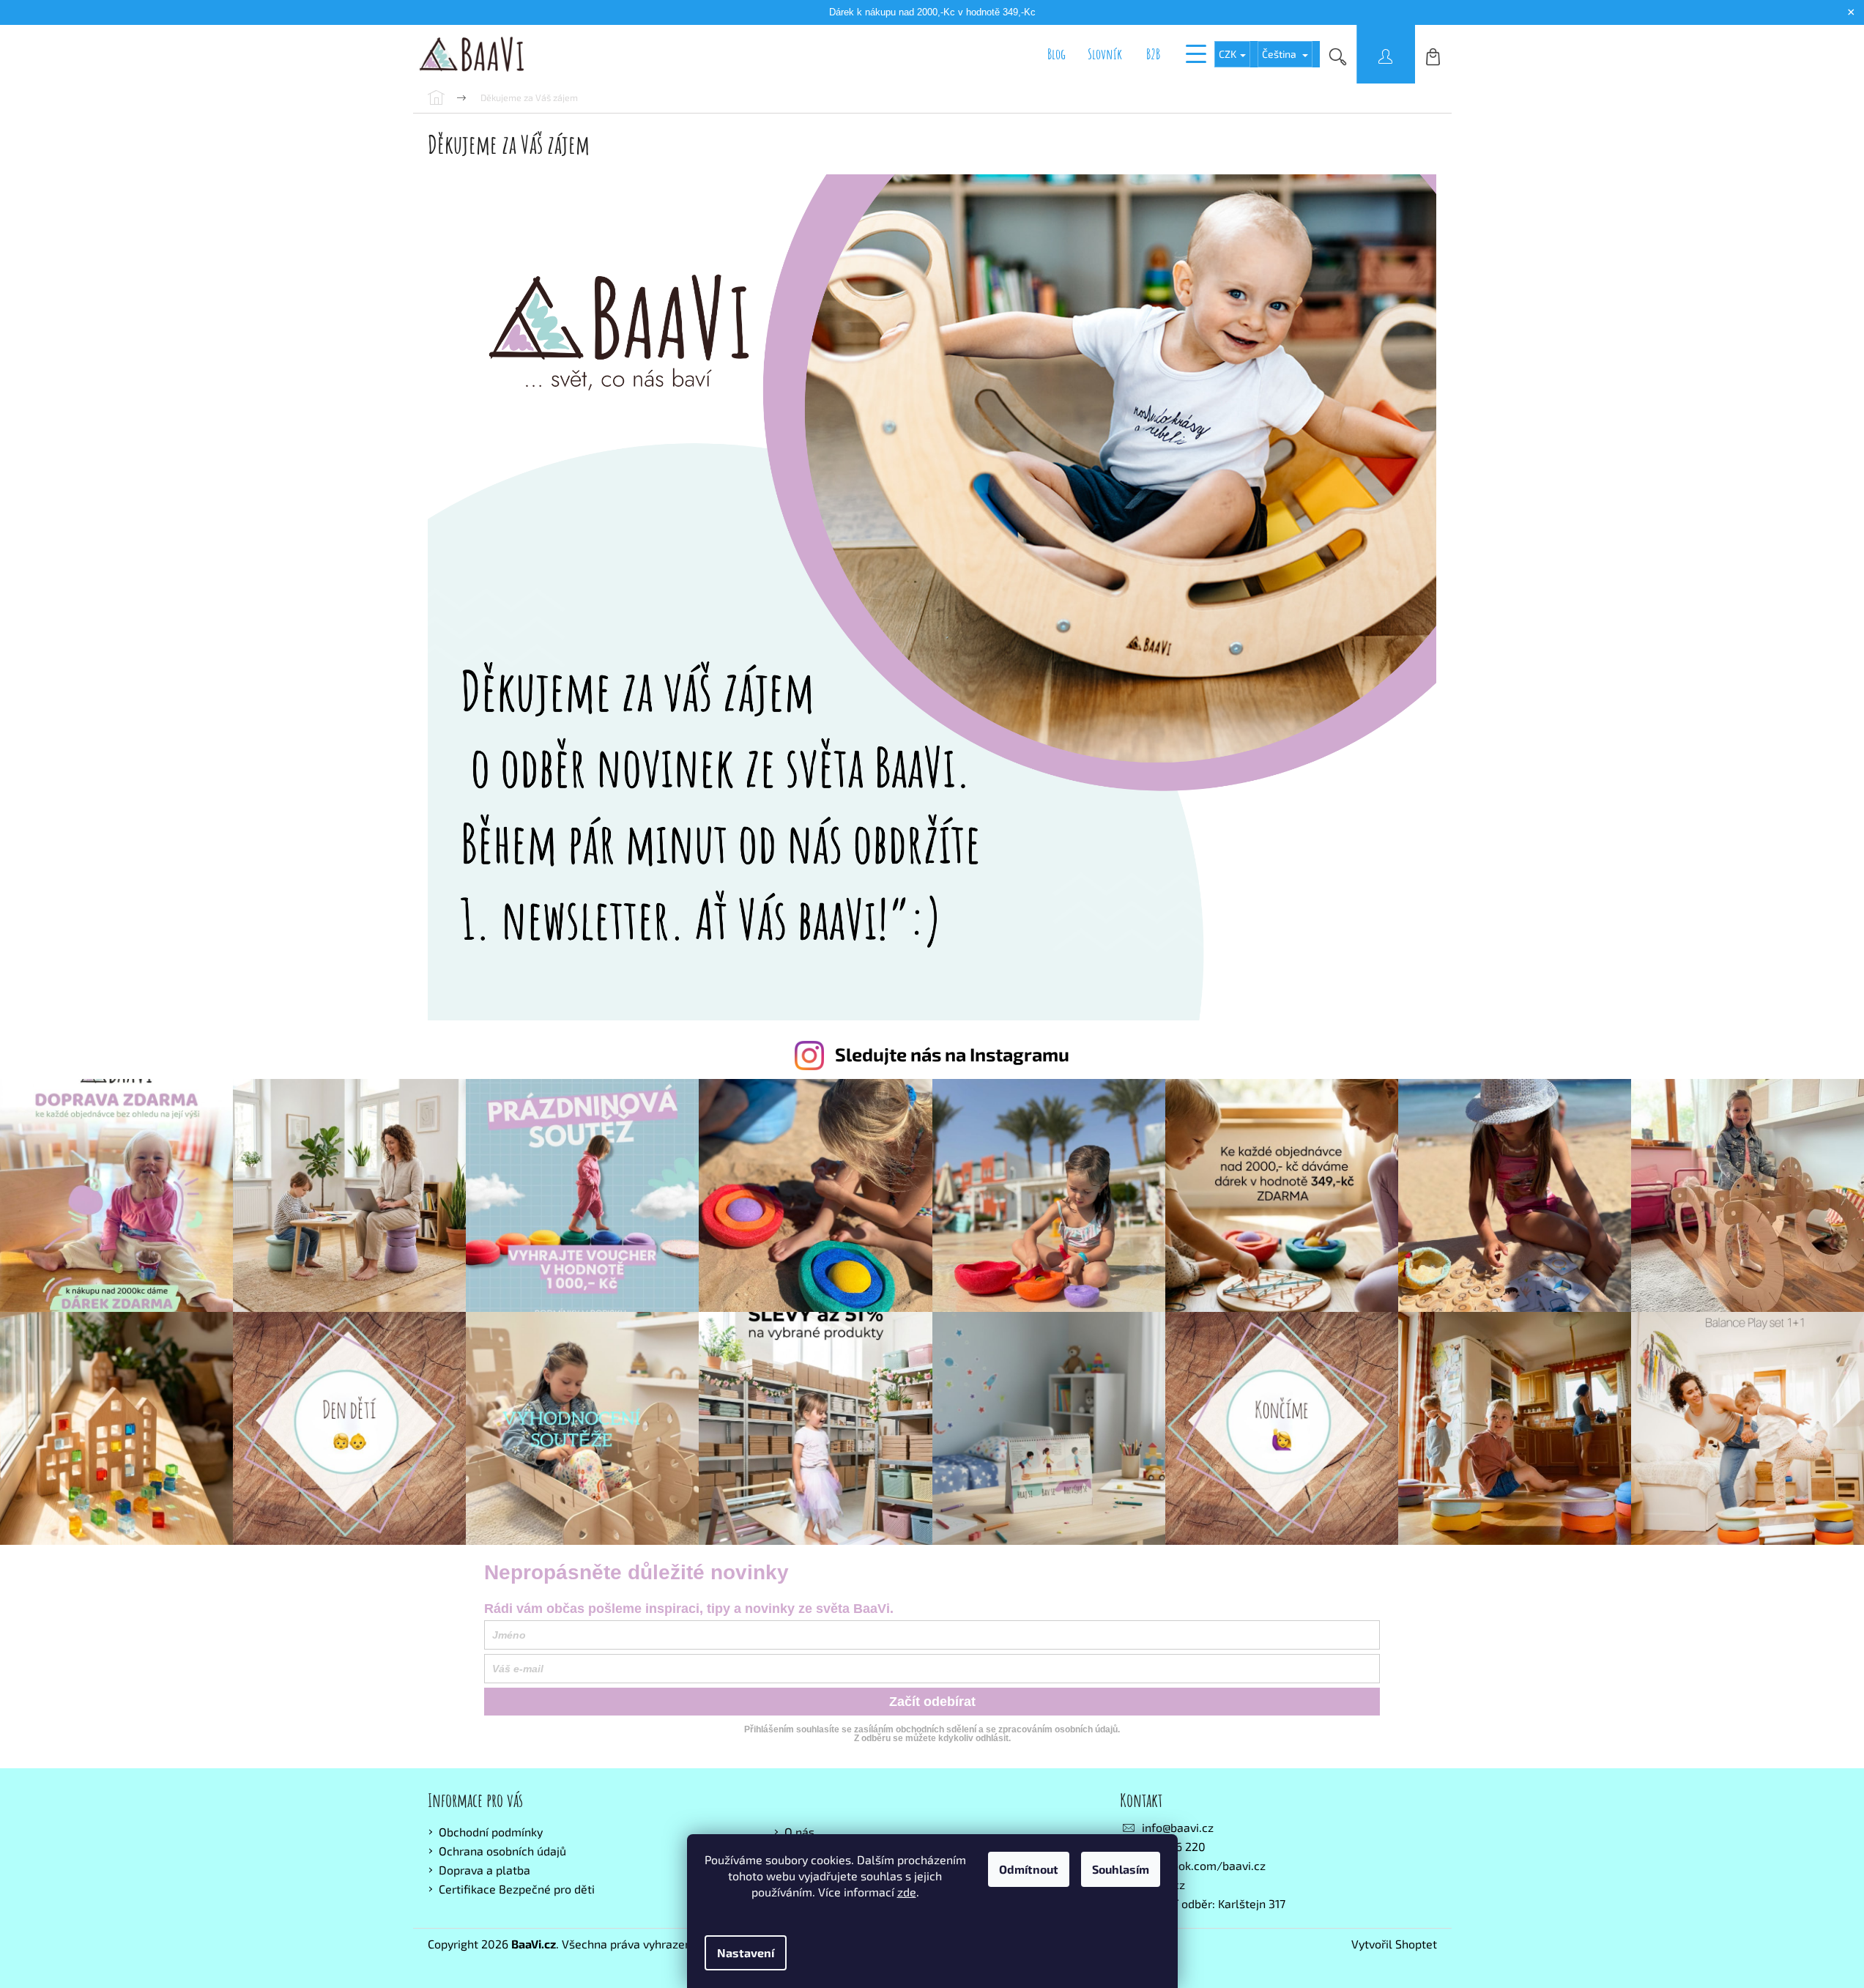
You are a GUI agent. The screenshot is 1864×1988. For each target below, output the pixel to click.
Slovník (1105, 54)
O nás (799, 1832)
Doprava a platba (484, 1870)
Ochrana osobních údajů (502, 1851)
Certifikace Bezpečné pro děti (517, 1889)
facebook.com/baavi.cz (1204, 1865)
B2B (1153, 54)
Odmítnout (1029, 1869)
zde (907, 1892)
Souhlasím (1121, 1869)
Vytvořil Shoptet (1394, 1944)
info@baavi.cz (1178, 1827)
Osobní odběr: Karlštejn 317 (1214, 1903)
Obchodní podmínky (491, 1832)
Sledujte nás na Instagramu (952, 1054)
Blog (1057, 54)
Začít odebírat (932, 1702)
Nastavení (746, 1952)
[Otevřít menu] (1196, 54)
